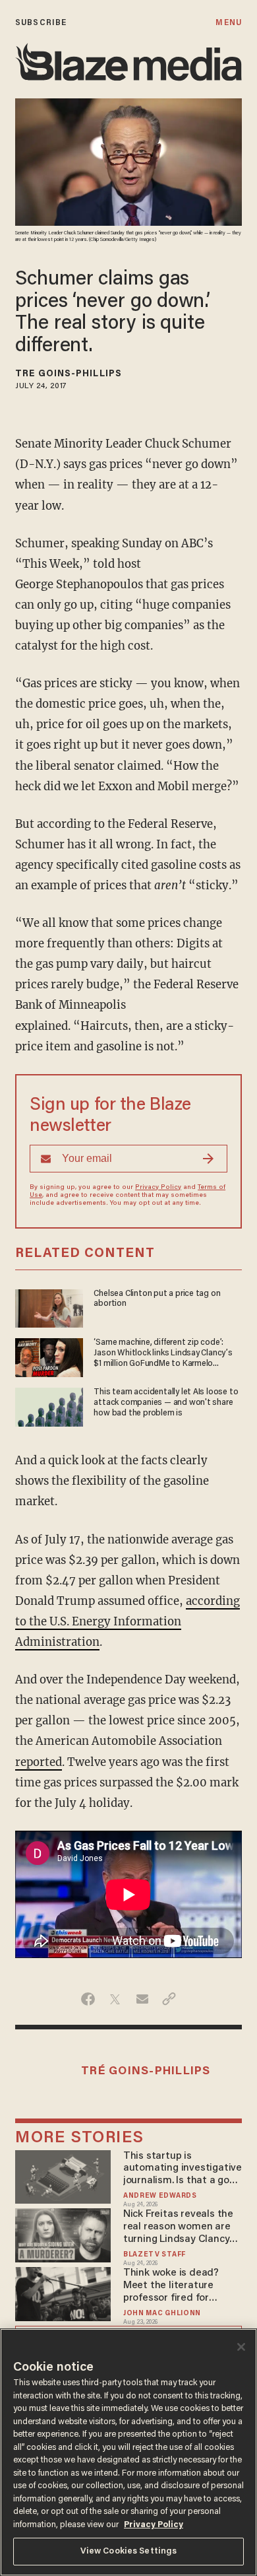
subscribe (41, 23)
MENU (228, 23)
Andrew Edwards (160, 2196)
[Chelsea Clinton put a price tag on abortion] (49, 1307)
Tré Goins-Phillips (69, 374)
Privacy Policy (158, 1188)
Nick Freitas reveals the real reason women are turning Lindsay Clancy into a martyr (178, 2227)
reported (39, 1762)
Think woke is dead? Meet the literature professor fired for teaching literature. (171, 2286)
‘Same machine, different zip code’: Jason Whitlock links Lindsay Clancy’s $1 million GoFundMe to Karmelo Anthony (163, 1354)
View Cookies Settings (129, 2551)
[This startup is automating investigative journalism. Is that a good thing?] (63, 2175)
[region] (128, 2452)
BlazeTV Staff (155, 2255)
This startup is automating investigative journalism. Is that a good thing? (183, 2169)
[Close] (241, 2347)
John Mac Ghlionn (162, 2314)
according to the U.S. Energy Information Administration (128, 1622)
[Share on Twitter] (115, 1999)
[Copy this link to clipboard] (169, 1999)
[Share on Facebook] (88, 1999)
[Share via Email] (142, 1999)
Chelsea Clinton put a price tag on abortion (157, 1299)
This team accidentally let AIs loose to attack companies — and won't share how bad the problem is (166, 1403)
